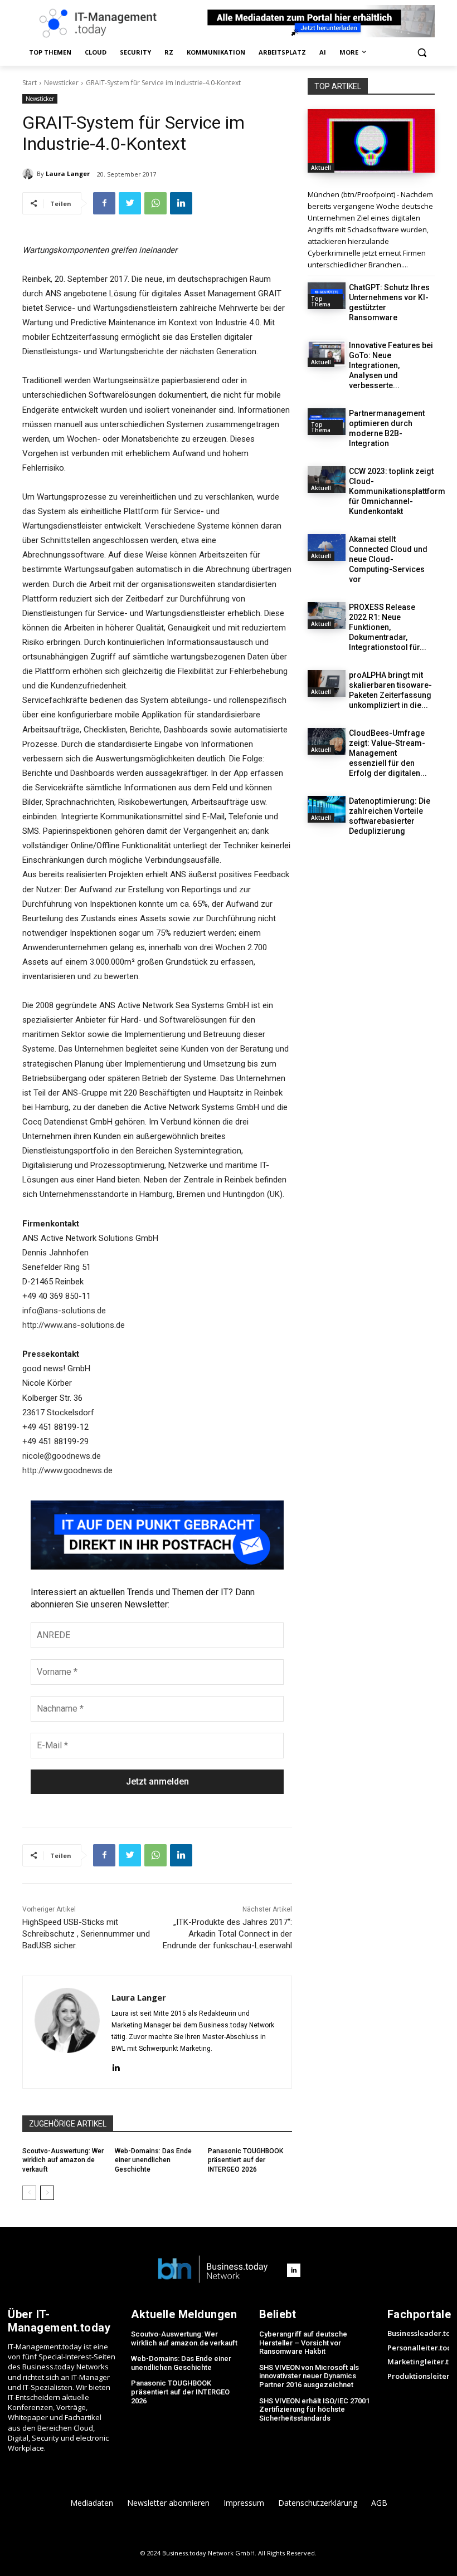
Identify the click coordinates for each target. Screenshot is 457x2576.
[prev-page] (29, 2193)
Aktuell (321, 168)
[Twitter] (130, 203)
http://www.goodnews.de (67, 1470)
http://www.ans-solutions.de (74, 1325)
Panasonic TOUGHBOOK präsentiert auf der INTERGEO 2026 (245, 2160)
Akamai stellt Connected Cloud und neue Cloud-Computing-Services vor (388, 559)
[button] (422, 53)
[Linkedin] (181, 203)
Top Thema (321, 301)
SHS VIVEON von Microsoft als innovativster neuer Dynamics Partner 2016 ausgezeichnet (309, 2376)
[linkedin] (116, 2067)
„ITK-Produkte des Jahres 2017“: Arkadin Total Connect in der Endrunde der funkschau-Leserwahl (227, 1934)
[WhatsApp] (155, 203)
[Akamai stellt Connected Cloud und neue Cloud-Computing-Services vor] (327, 548)
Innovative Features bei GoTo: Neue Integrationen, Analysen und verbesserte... (391, 365)
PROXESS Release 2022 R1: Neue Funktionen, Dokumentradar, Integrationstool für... (388, 627)
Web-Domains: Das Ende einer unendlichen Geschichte (153, 2160)
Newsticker (61, 83)
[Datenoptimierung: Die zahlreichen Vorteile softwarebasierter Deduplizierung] (327, 809)
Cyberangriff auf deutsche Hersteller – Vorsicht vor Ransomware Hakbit (303, 2343)
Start (30, 83)
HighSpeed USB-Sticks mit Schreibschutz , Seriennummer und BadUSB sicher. (86, 1934)
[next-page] (47, 2193)
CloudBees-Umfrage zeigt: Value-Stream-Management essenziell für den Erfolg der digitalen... (388, 753)
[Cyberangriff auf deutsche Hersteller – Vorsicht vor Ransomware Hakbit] (371, 141)
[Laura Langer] (30, 174)
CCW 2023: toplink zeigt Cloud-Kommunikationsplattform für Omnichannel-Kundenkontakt (397, 491)
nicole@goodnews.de (62, 1456)
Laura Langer (68, 173)
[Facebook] (104, 203)
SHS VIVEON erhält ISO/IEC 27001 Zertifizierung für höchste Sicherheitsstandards (314, 2409)
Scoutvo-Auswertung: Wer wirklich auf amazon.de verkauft (63, 2160)
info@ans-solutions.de (64, 1311)
